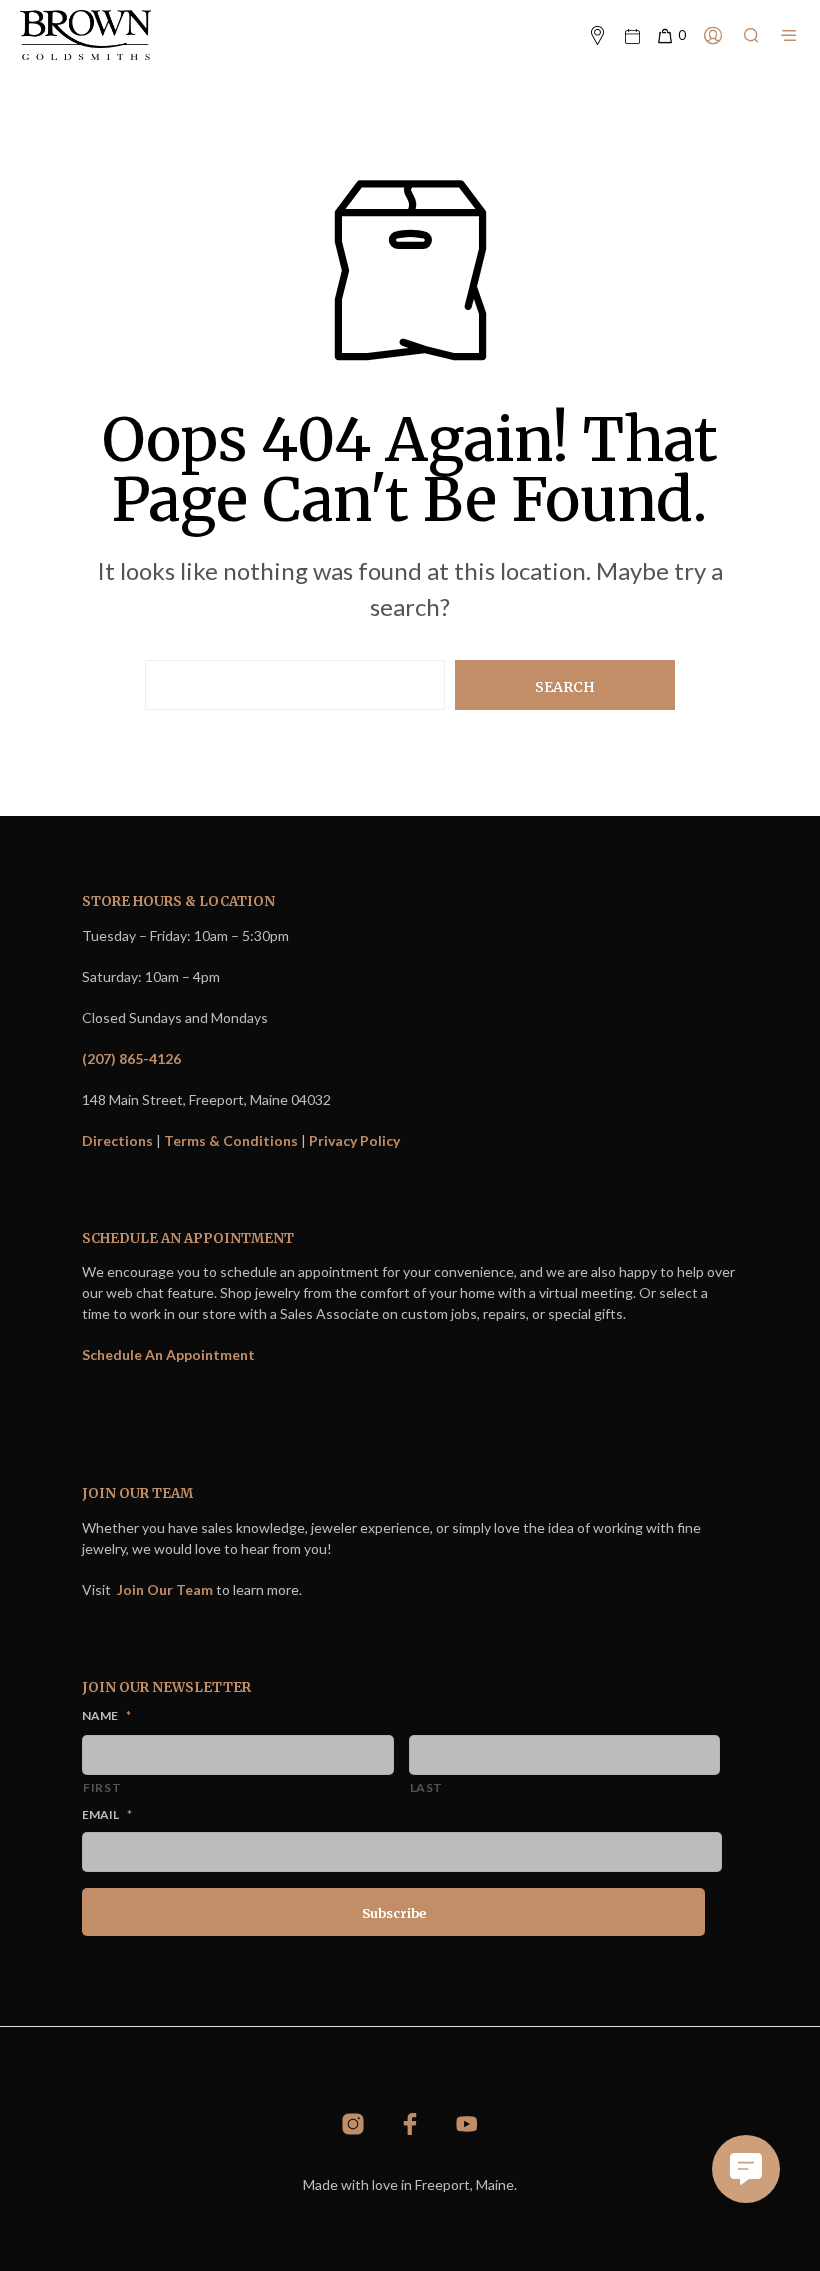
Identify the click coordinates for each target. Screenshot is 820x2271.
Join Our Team (165, 1589)
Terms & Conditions (231, 1140)
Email (107, 1814)
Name (106, 1715)
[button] (670, 36)
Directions (117, 1140)
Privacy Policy (354, 1140)
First (102, 1787)
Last (427, 1787)
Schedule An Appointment (168, 1354)
